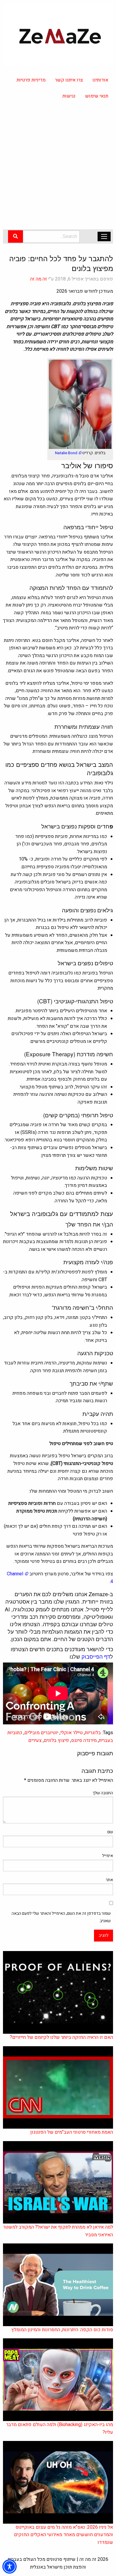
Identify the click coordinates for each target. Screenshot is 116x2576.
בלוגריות (93, 1733)
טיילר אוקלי (72, 1733)
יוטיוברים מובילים (41, 1733)
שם (110, 1832)
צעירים (35, 1740)
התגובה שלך (103, 1793)
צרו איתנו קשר (69, 80)
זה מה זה (39, 279)
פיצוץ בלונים (56, 1740)
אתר (109, 1880)
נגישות (69, 96)
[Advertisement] (58, 168)
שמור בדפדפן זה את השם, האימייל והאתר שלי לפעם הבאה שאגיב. (61, 1917)
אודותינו (100, 80)
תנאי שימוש (97, 96)
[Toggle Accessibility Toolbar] (10, 2566)
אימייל (108, 1856)
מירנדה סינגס (84, 1740)
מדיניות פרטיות (31, 80)
